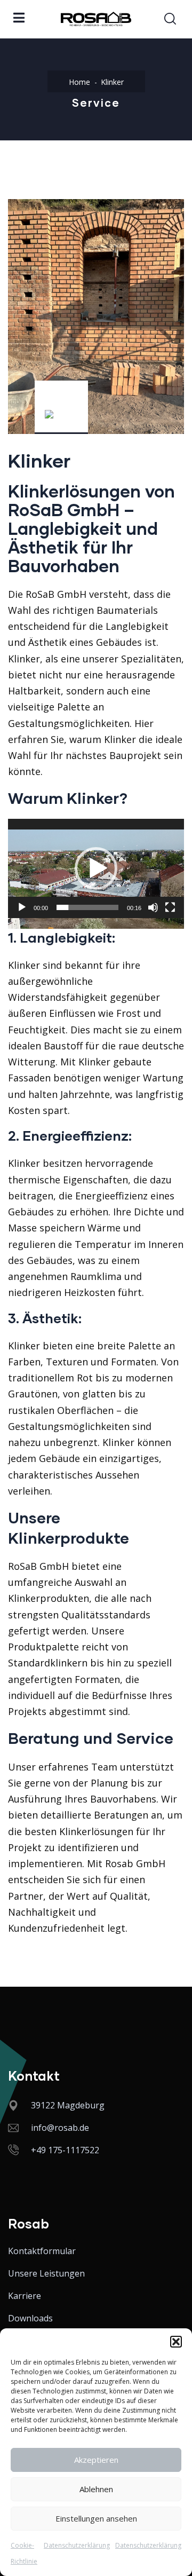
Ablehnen (96, 2489)
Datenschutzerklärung (77, 2545)
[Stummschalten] (153, 907)
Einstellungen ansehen (96, 2518)
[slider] (87, 907)
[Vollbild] (170, 907)
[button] (176, 2342)
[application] (96, 868)
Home (79, 82)
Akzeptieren (96, 2460)
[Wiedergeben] (22, 907)
